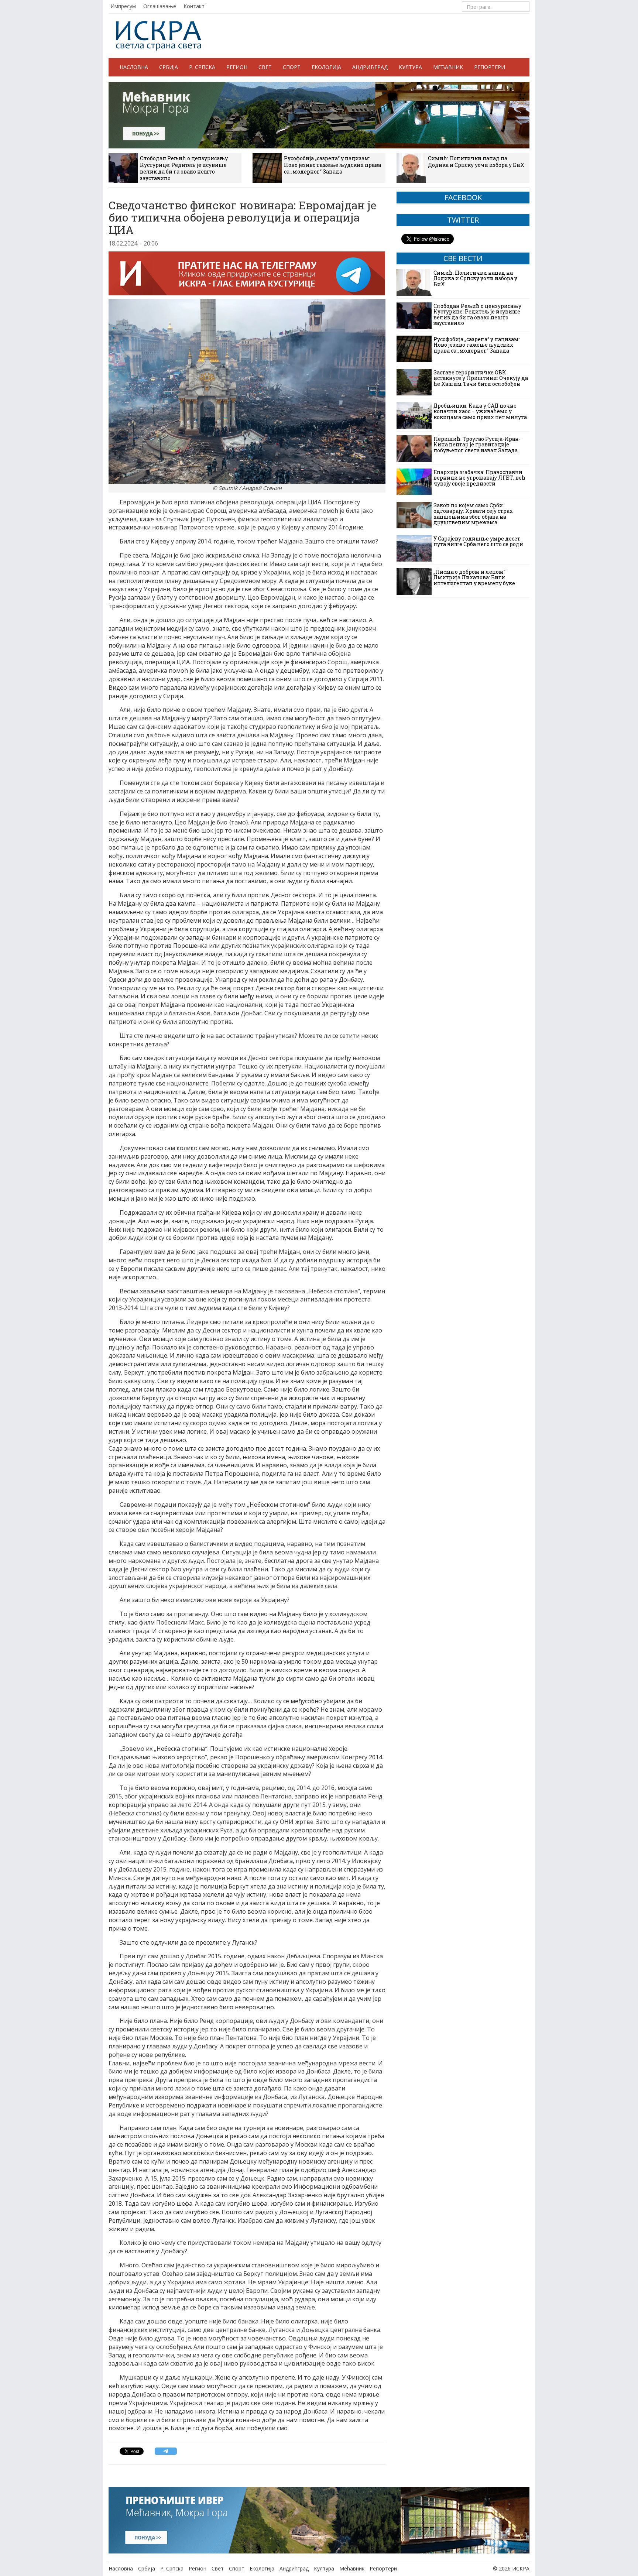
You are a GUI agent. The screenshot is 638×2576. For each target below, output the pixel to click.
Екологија (326, 67)
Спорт (292, 67)
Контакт (194, 6)
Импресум (123, 6)
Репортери (490, 67)
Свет (265, 67)
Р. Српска (202, 67)
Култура (410, 67)
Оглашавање (160, 6)
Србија (169, 67)
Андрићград (370, 67)
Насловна (134, 67)
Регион (237, 67)
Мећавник (448, 67)
